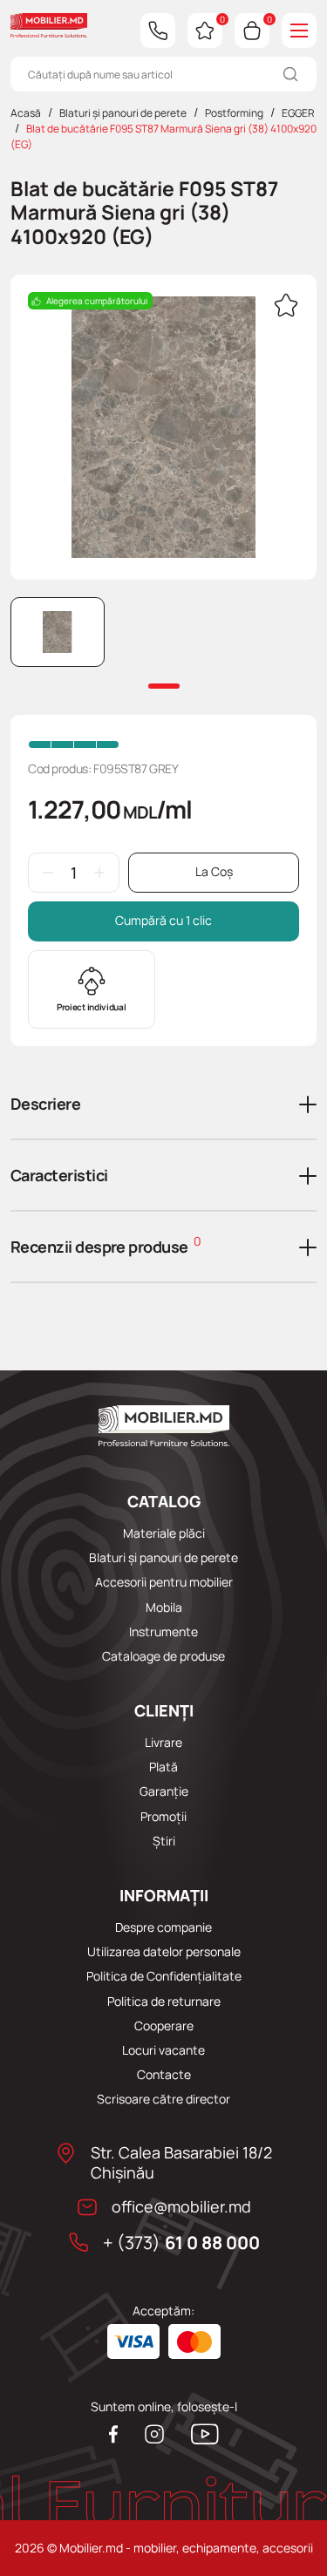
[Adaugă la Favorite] (286, 307)
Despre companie (163, 1927)
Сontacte (164, 2075)
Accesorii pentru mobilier (164, 1582)
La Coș (214, 871)
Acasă (26, 113)
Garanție (164, 1791)
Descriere (45, 1104)
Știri (164, 1841)
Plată (163, 1767)
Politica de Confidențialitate (164, 1976)
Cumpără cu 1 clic (163, 920)
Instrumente (163, 1632)
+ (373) (181, 2243)
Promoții (163, 1817)
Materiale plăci (164, 1533)
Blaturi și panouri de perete (123, 113)
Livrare (163, 1743)
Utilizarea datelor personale (164, 1952)
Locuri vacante (163, 2050)
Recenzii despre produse (106, 1245)
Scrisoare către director (163, 2099)
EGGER (298, 113)
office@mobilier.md (181, 2207)
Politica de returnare (164, 2002)
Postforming (234, 113)
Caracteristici (59, 1175)
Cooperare (164, 2026)
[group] (163, 427)
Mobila (164, 1607)
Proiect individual (92, 1007)
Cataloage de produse (163, 1656)
